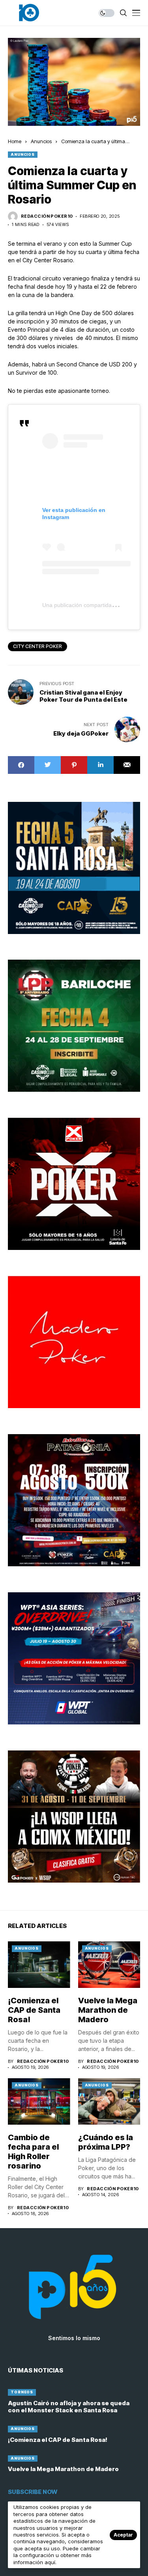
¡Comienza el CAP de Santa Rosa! (34, 2010)
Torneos (22, 2392)
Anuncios (41, 141)
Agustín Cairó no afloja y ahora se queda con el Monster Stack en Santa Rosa (69, 2407)
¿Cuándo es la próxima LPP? (106, 2142)
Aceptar (123, 2535)
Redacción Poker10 (47, 216)
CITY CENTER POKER (37, 646)
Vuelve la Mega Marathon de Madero (108, 2010)
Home (15, 141)
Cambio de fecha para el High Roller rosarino (33, 2152)
